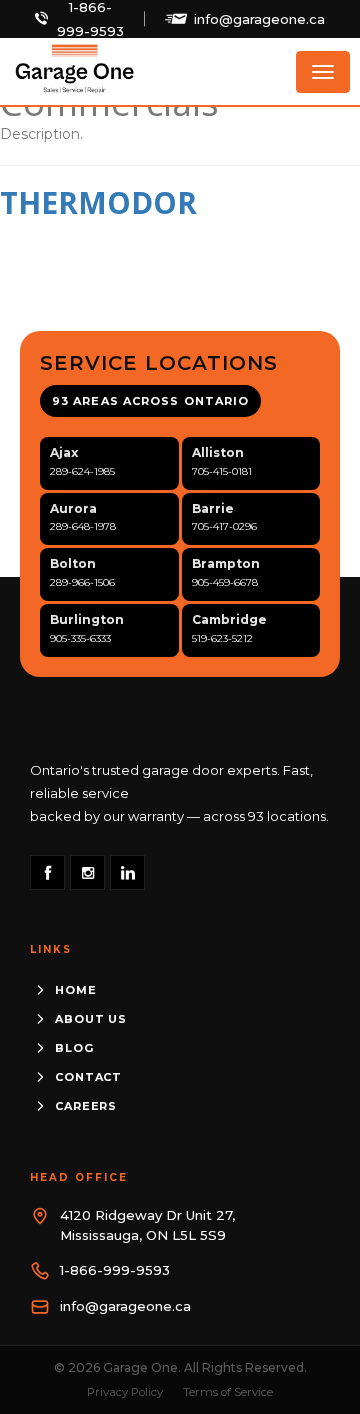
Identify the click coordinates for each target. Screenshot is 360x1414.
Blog (74, 1048)
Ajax (64, 452)
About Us (91, 1019)
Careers (86, 1106)
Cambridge (229, 619)
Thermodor (98, 202)
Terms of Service (228, 1392)
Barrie (213, 508)
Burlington (87, 619)
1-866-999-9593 (115, 1270)
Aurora (73, 508)
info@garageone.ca (259, 19)
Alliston (218, 452)
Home (76, 990)
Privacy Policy (125, 1392)
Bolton (73, 563)
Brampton (226, 563)
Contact (88, 1077)
